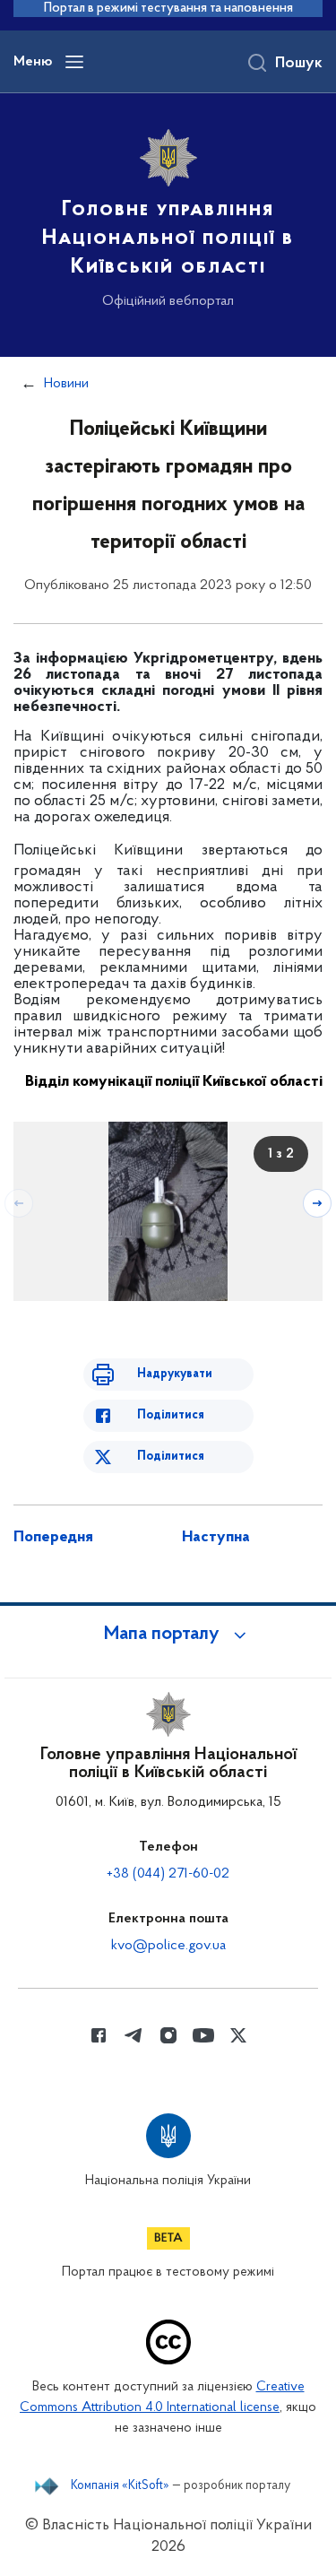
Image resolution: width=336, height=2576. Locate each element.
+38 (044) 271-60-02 (168, 1874)
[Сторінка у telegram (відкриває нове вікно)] (134, 2035)
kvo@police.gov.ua (168, 1946)
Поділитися (171, 1415)
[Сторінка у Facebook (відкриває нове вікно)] (99, 2035)
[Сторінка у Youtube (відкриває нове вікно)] (203, 2035)
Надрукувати (175, 1374)
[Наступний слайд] (317, 1203)
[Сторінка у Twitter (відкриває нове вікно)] (238, 2035)
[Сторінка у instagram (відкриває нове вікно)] (168, 2035)
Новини (66, 384)
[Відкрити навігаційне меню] (74, 62)
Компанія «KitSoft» (120, 2486)
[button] (168, 1635)
